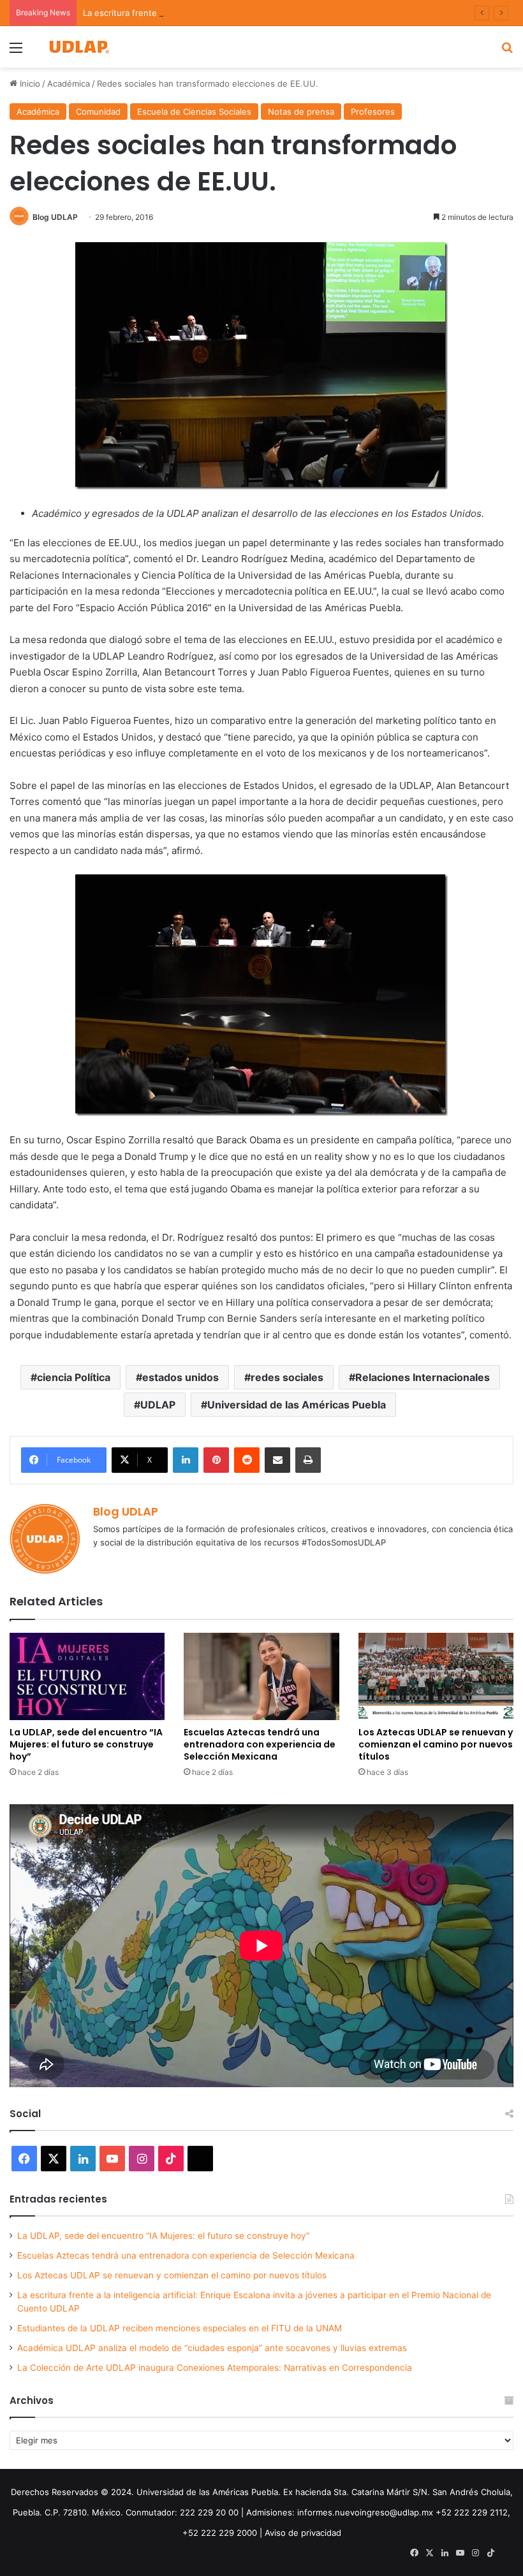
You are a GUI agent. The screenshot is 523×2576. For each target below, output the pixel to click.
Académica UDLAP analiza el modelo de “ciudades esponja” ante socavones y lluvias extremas (212, 2348)
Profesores (373, 112)
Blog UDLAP (55, 217)
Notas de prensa (301, 112)
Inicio (29, 83)
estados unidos (180, 1377)
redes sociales (287, 1377)
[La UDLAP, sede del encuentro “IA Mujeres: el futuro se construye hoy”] (87, 1676)
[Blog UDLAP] (78, 47)
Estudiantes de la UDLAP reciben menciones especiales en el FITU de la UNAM (180, 2328)
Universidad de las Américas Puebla (297, 1405)
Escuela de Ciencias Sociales (194, 112)
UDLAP (158, 1405)
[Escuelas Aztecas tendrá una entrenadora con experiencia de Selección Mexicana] (261, 1676)
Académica (69, 83)
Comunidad (98, 112)
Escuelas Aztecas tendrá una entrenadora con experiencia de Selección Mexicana (260, 1744)
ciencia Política (74, 1377)
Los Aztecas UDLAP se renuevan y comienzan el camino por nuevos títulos (436, 1744)
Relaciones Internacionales (423, 1377)
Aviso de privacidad (303, 2533)
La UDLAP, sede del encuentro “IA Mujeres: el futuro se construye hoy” (86, 1744)
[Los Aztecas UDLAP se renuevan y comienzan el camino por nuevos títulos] (436, 1676)
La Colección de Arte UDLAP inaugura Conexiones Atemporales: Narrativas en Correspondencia (215, 2368)
